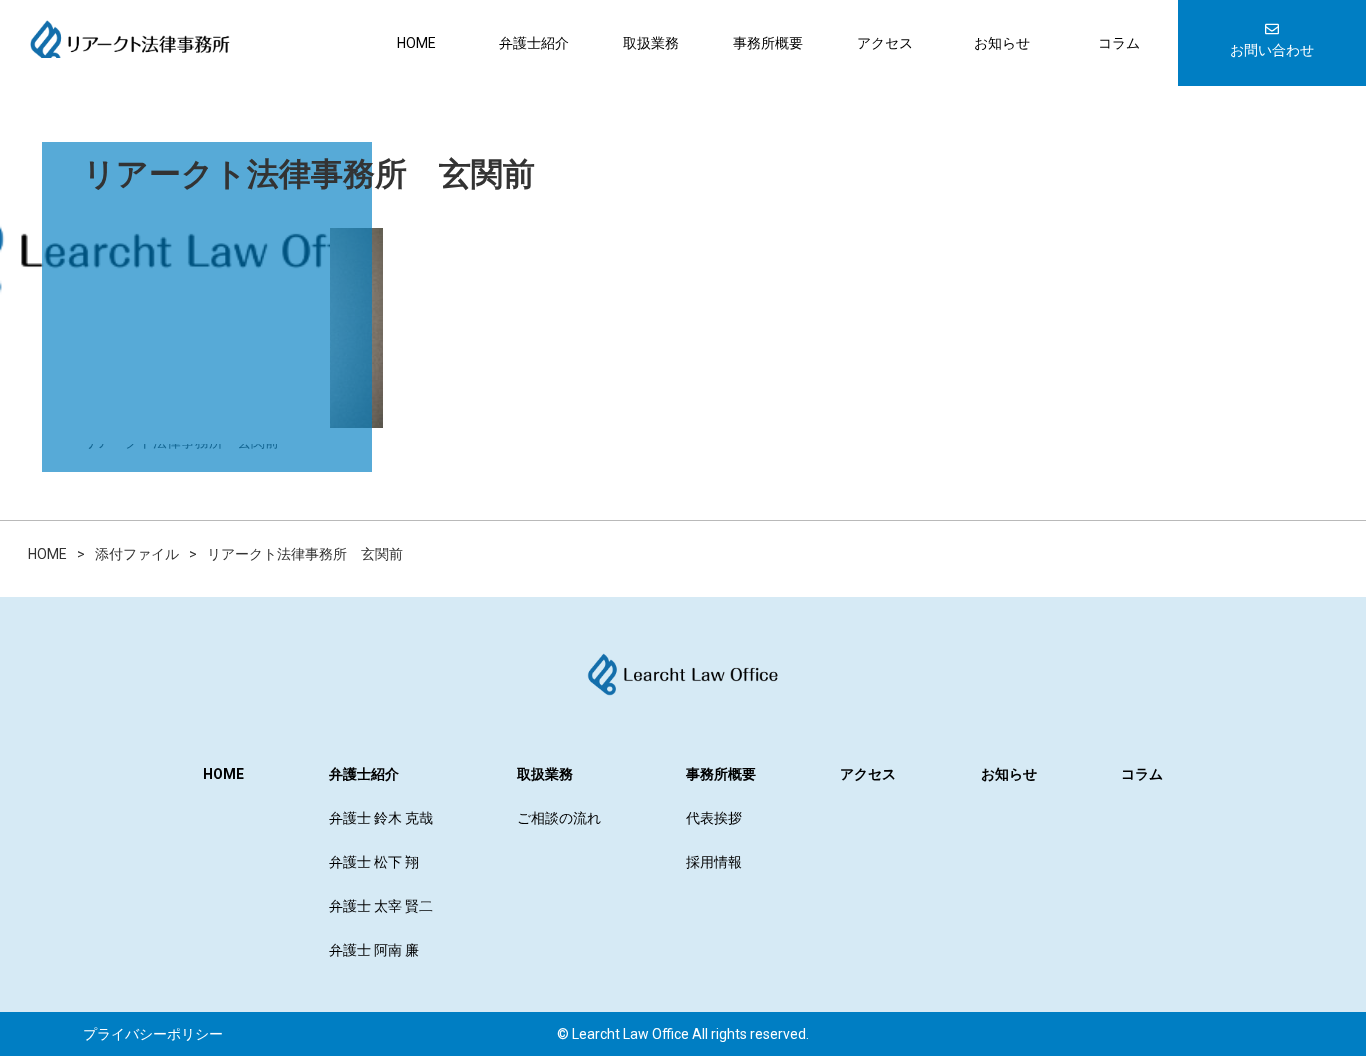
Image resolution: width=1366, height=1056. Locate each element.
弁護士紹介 (534, 43)
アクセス (885, 43)
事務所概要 (768, 43)
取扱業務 (651, 43)
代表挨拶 (714, 818)
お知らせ (1002, 43)
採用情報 (714, 862)
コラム (1119, 43)
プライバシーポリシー (153, 1034)
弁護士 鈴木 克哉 (381, 818)
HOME (416, 43)
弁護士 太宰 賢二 (381, 906)
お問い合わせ (1272, 50)
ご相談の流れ (559, 818)
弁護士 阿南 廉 (374, 950)
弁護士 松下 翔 (374, 862)
